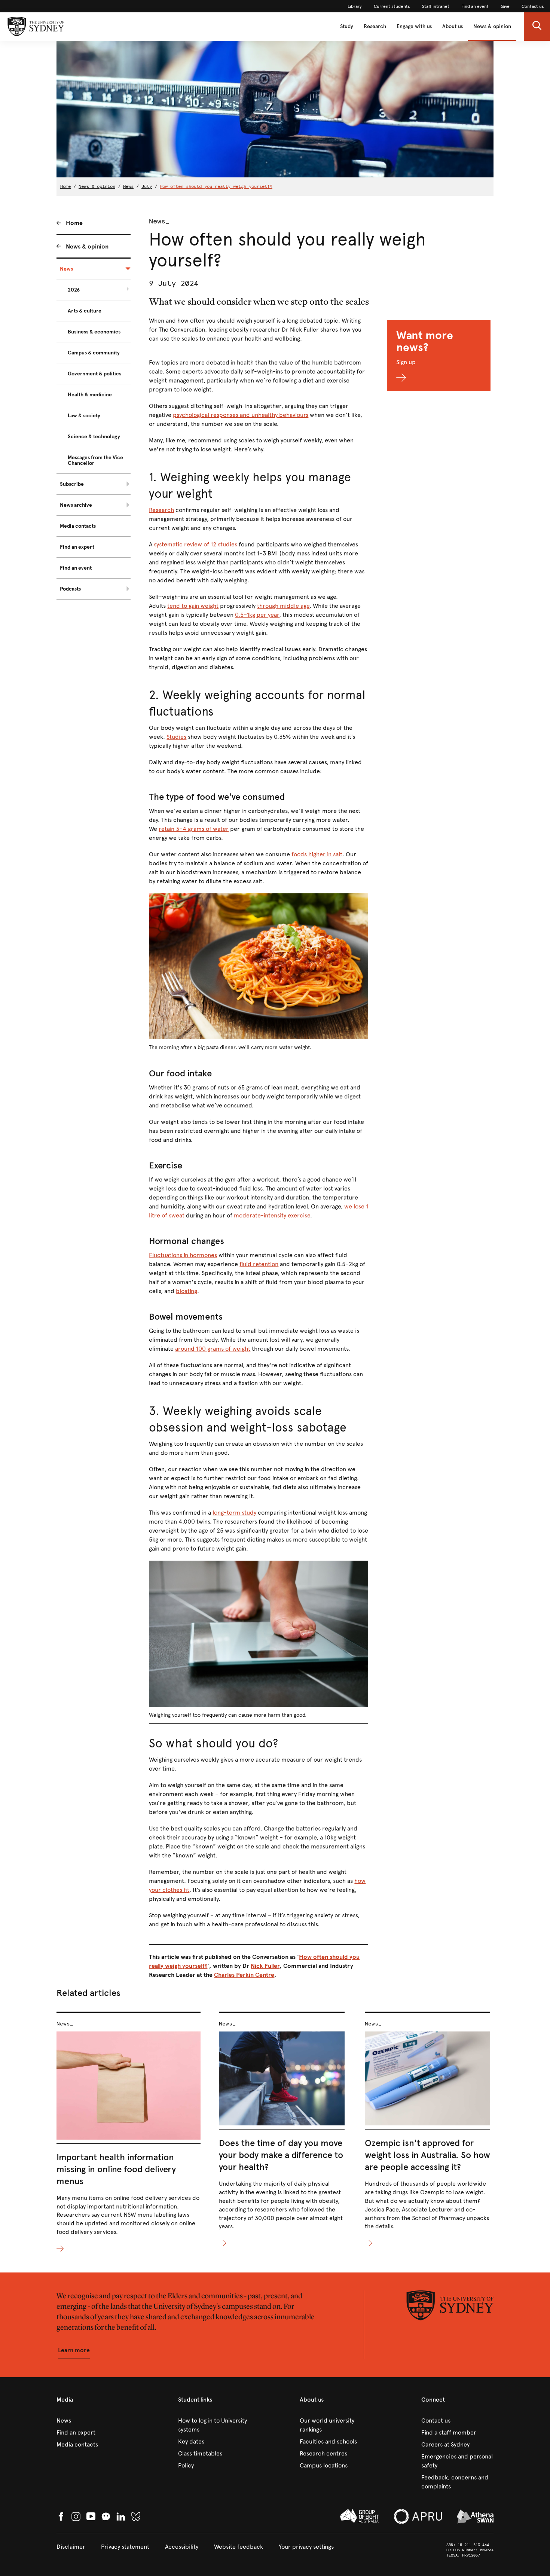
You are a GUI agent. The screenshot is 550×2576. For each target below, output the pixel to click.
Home (65, 186)
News (128, 186)
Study (347, 26)
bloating (187, 1291)
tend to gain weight (193, 606)
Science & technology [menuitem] (94, 437)
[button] (537, 27)
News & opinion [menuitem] (87, 246)
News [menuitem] (66, 269)
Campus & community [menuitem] (94, 353)
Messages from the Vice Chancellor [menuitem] (95, 460)
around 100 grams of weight (213, 1349)
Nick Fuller (265, 1966)
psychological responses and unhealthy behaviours (241, 415)
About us (453, 26)
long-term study (234, 1513)
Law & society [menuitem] (84, 416)
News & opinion (492, 26)
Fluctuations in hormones (183, 1255)
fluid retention (259, 1264)
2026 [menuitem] (74, 290)
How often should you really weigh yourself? (216, 186)
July (147, 186)
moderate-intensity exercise (272, 1215)
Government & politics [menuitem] (94, 374)
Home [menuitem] (74, 223)
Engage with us (414, 26)
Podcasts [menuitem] (70, 589)
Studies (176, 737)
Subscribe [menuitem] (72, 484)
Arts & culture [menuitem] (85, 311)
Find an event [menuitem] (76, 568)
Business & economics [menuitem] (94, 332)
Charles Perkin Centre (244, 1975)
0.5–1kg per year (257, 615)
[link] (355, 6)
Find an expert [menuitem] (77, 547)
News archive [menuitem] (76, 505)
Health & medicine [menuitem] (90, 395)
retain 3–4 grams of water (194, 829)
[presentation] (129, 2133)
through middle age (283, 606)
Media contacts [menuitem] (78, 526)
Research (375, 26)
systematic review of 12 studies (195, 544)
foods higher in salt (317, 854)
